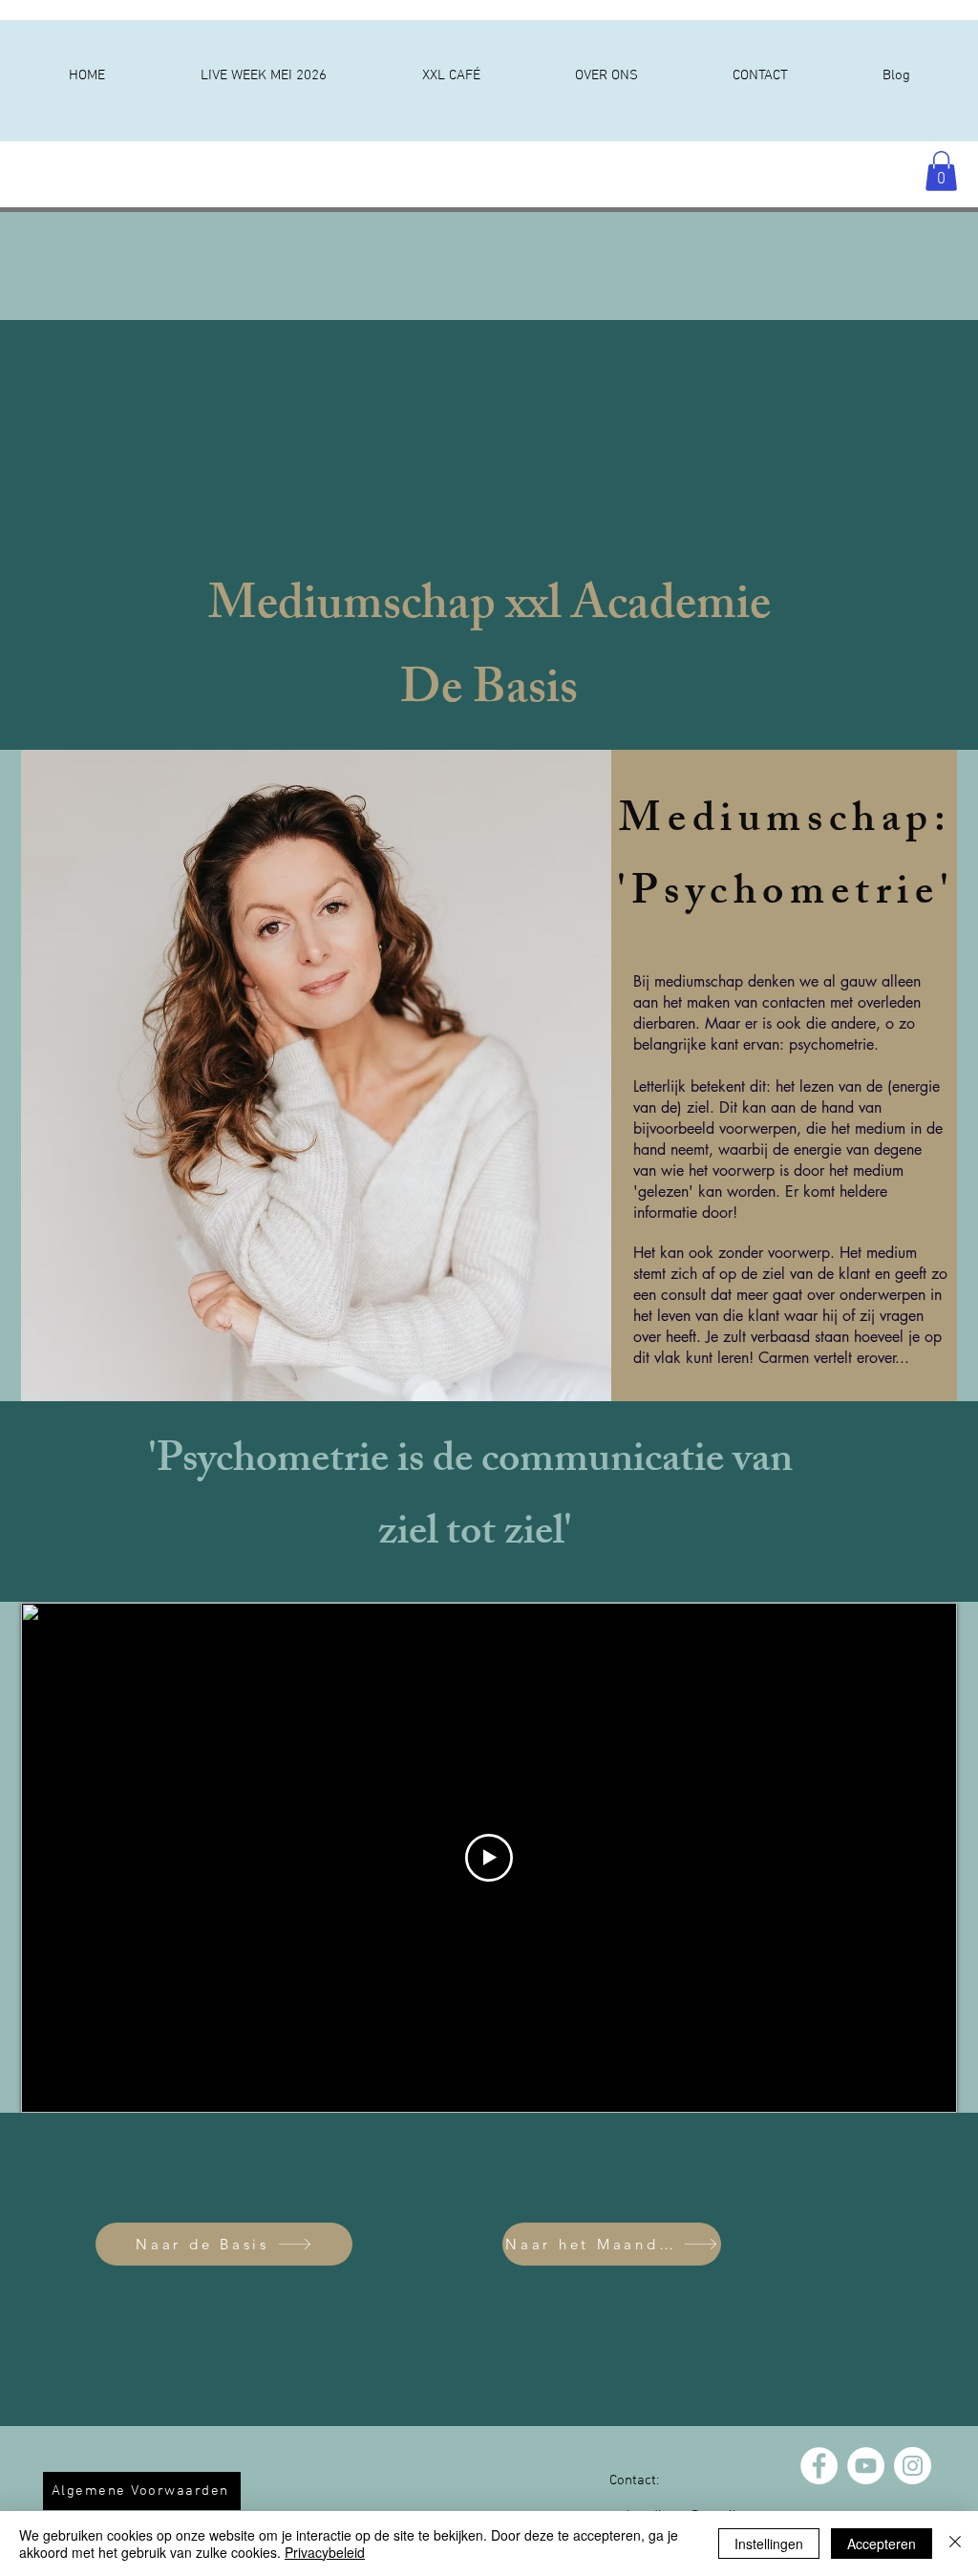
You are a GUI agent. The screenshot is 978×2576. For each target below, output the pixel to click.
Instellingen (769, 2544)
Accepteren (882, 2544)
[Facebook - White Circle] (819, 2466)
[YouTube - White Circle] (866, 2466)
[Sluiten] (955, 2544)
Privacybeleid (325, 2552)
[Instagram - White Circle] (913, 2466)
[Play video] (489, 1858)
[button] (941, 171)
